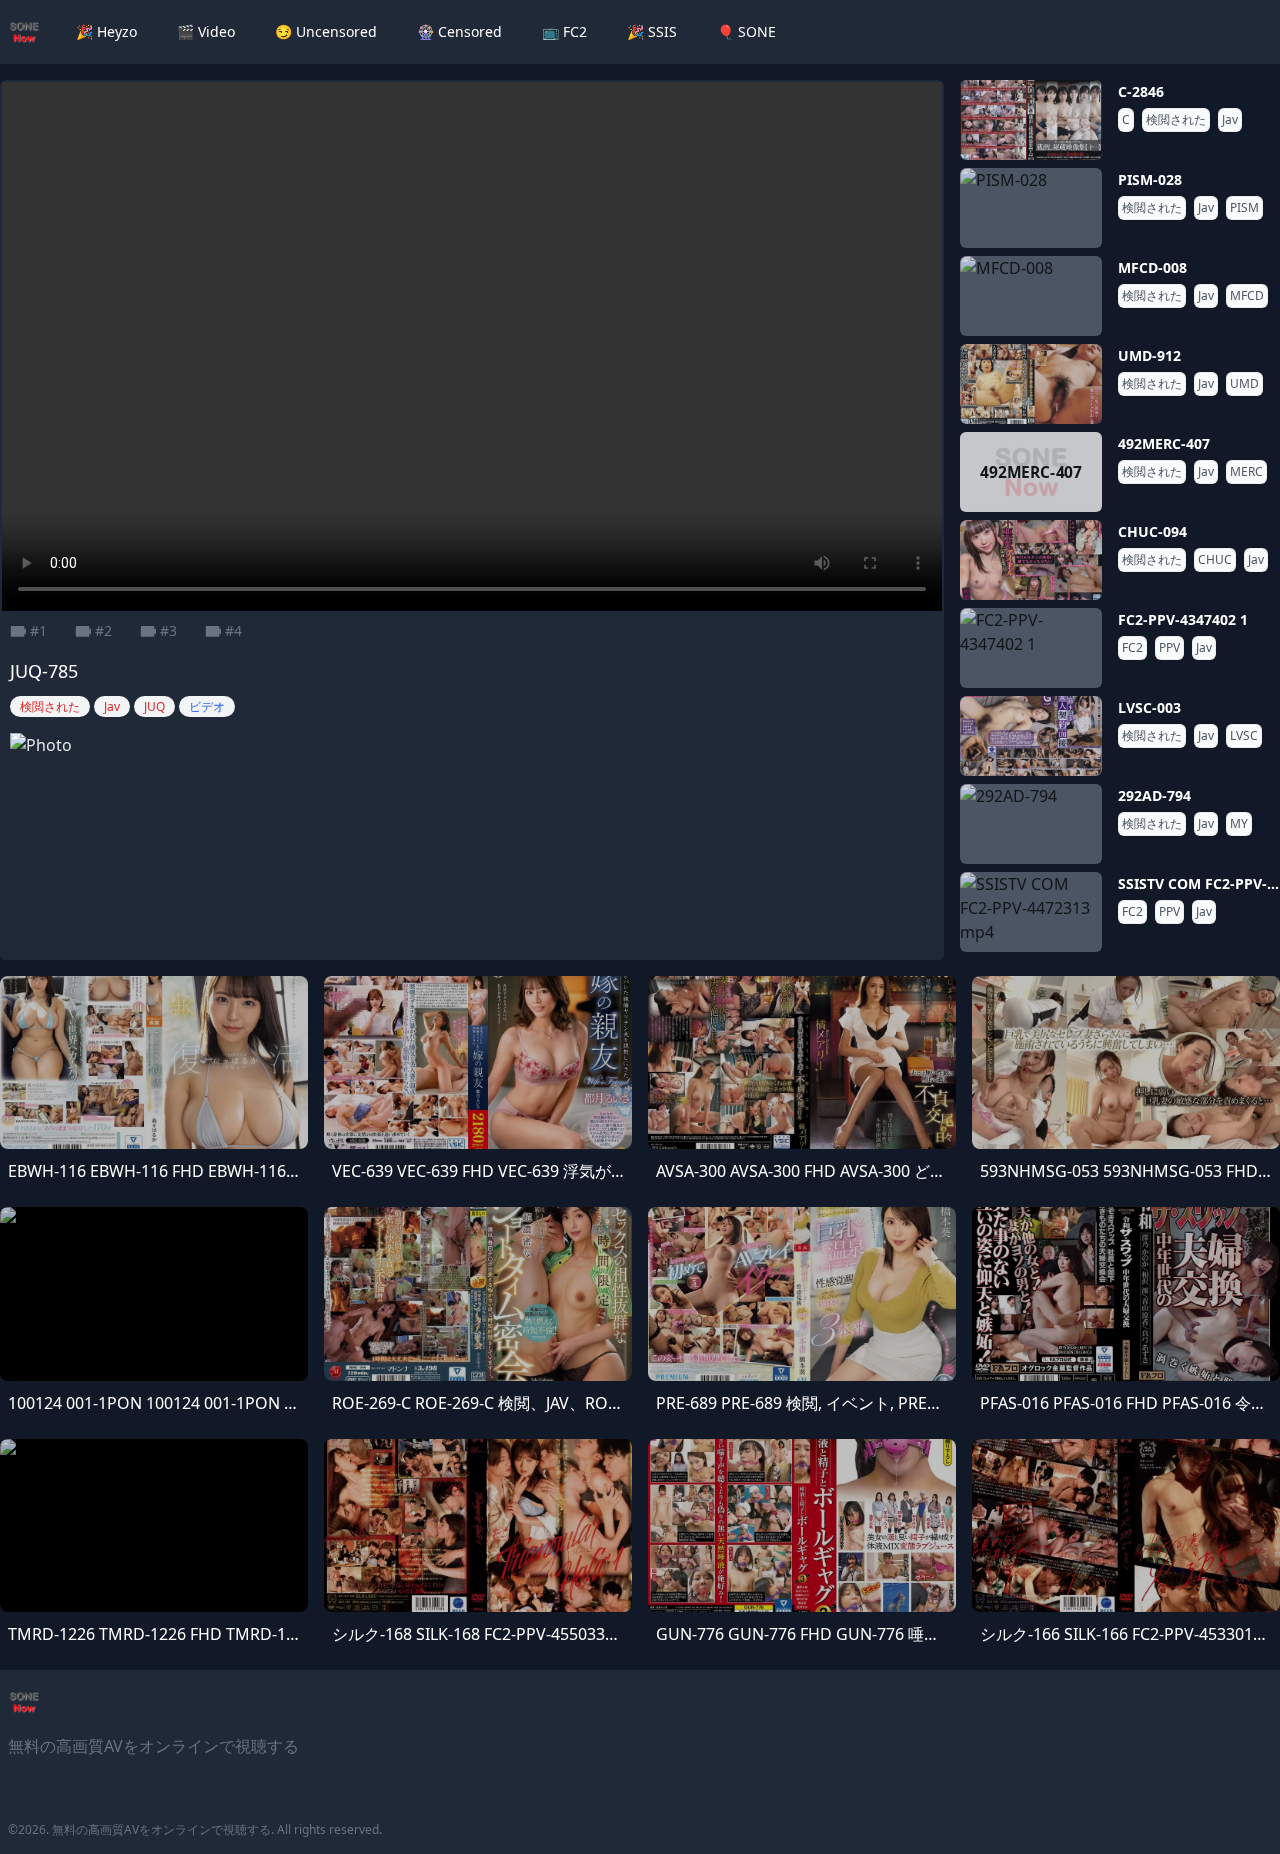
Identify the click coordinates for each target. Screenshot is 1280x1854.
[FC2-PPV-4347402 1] (1031, 648)
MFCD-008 (1152, 267)
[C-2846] (1031, 120)
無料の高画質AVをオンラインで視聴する (161, 1829)
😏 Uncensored (326, 31)
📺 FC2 (564, 31)
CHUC (1215, 560)
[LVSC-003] (1031, 736)
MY (1239, 824)
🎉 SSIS (652, 31)
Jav (1230, 120)
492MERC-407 (1164, 443)
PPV (1169, 648)
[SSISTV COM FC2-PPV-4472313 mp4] (1031, 912)
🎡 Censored (459, 31)
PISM (1244, 208)
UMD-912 (1149, 355)
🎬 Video (206, 31)
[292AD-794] (1031, 824)
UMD (1244, 384)
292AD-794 (1154, 795)
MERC (1246, 472)
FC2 (1132, 648)
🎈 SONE (746, 31)
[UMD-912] (1031, 384)
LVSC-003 (1149, 707)
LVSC (1244, 736)
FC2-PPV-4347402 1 (1183, 619)
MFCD (1247, 296)
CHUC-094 (1152, 531)
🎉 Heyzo (106, 31)
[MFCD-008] (1031, 296)
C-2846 (1141, 91)
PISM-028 (1150, 179)
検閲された (1176, 120)
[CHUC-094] (1031, 560)
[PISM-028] (1031, 208)
